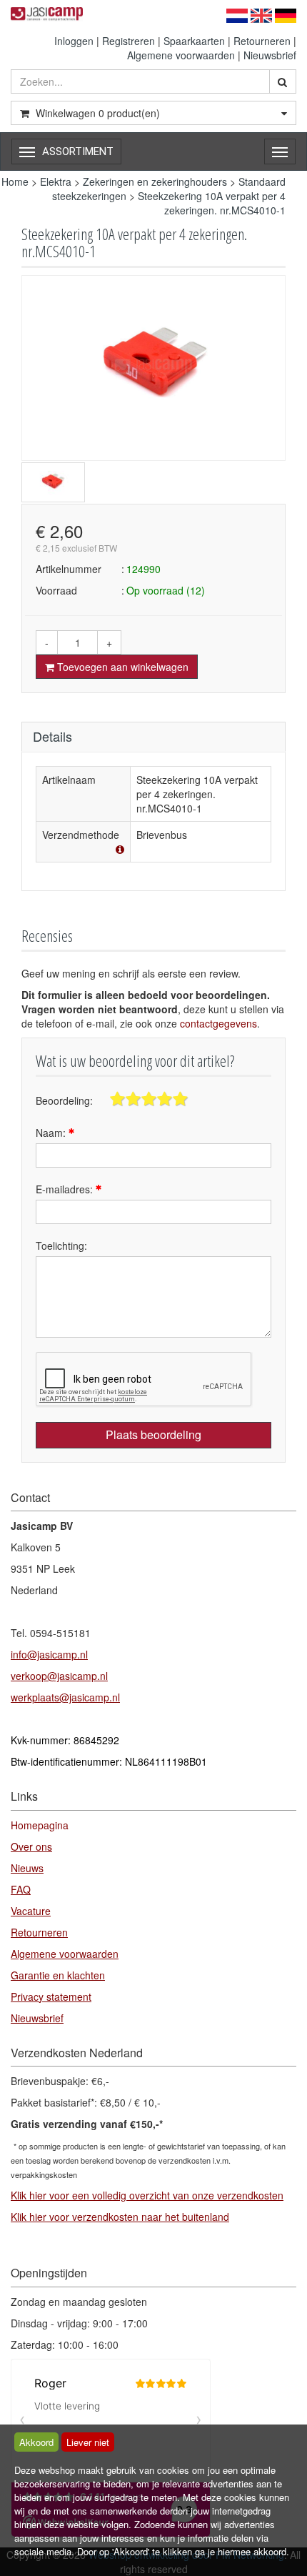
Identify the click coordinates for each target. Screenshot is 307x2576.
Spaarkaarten (194, 41)
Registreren (129, 41)
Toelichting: (61, 1245)
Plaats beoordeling (153, 1434)
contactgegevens (218, 1023)
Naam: (52, 1133)
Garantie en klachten (58, 1975)
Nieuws (27, 1868)
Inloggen (74, 41)
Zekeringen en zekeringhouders (155, 181)
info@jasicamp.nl (49, 1654)
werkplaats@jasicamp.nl (65, 1697)
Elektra (56, 181)
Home (15, 181)
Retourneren (262, 41)
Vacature (31, 1911)
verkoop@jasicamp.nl (59, 1676)
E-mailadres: (66, 1189)
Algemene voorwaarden (181, 55)
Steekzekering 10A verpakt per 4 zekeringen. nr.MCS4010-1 (212, 203)
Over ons (31, 1846)
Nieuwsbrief (270, 55)
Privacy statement (51, 1996)
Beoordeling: (64, 1100)
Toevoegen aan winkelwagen (121, 667)
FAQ (21, 1889)
